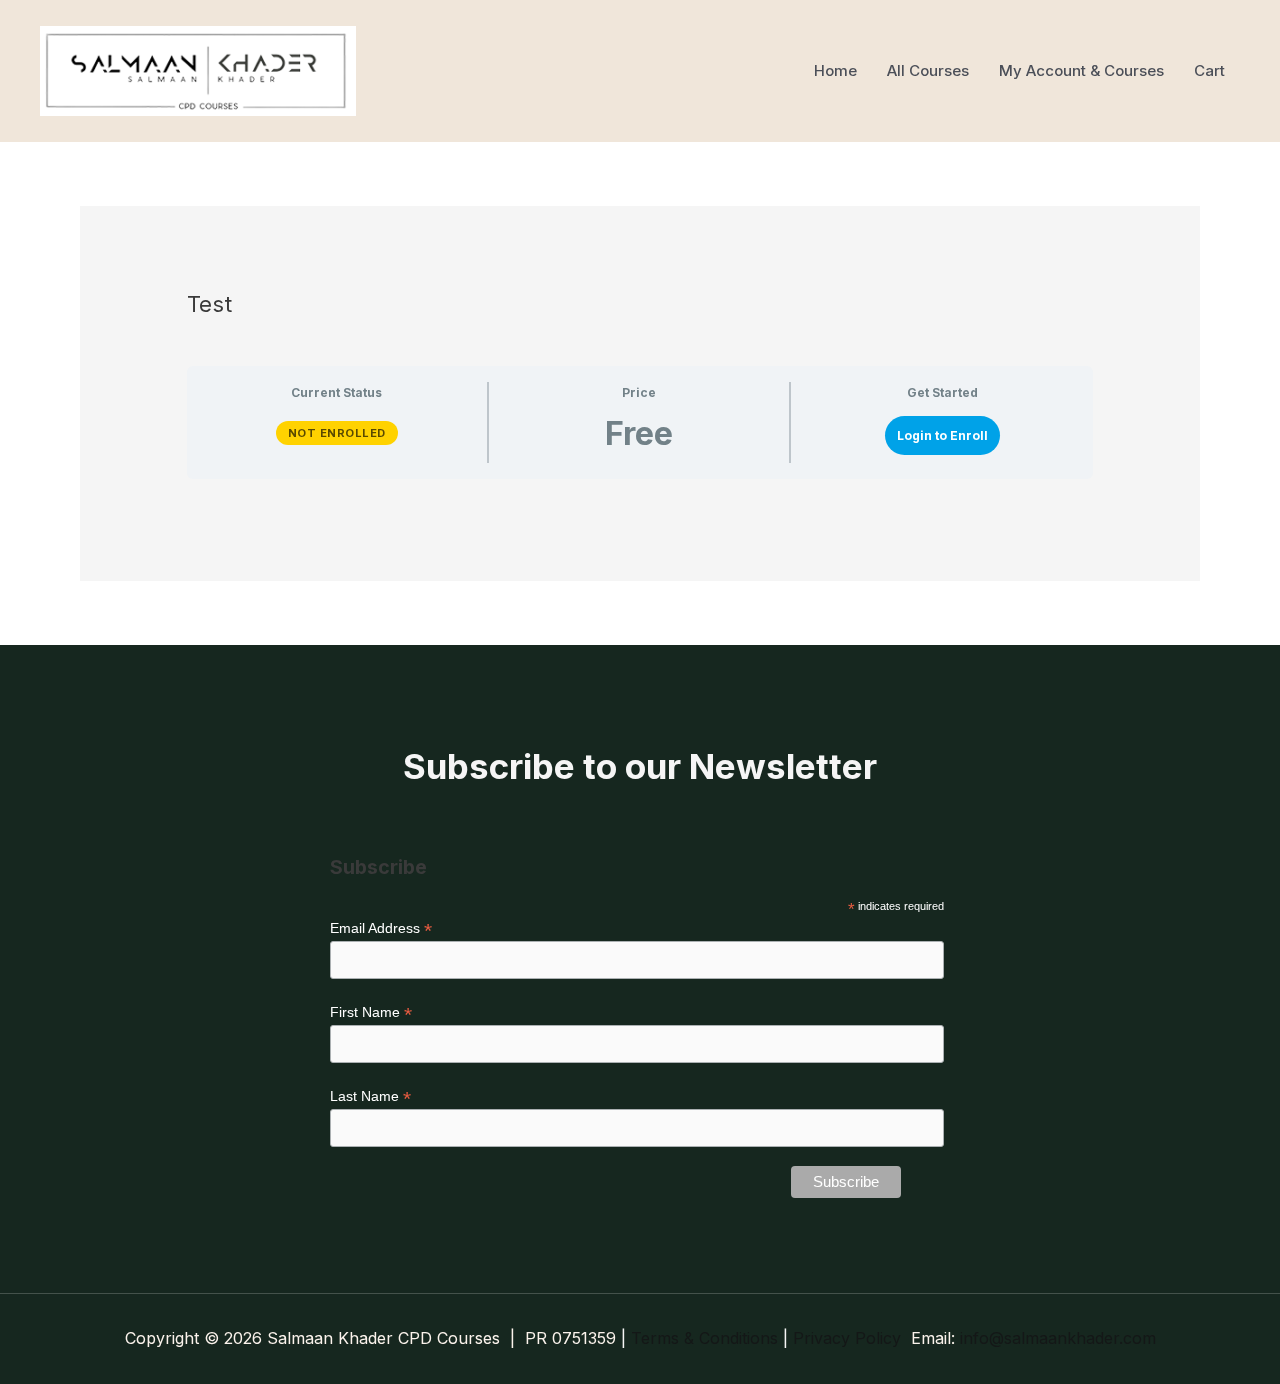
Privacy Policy (847, 1338)
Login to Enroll (942, 435)
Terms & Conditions (704, 1338)
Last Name (370, 1096)
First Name (371, 1012)
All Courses (928, 70)
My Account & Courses (1081, 70)
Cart (1209, 70)
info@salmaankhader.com (1058, 1338)
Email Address (381, 928)
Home (835, 70)
